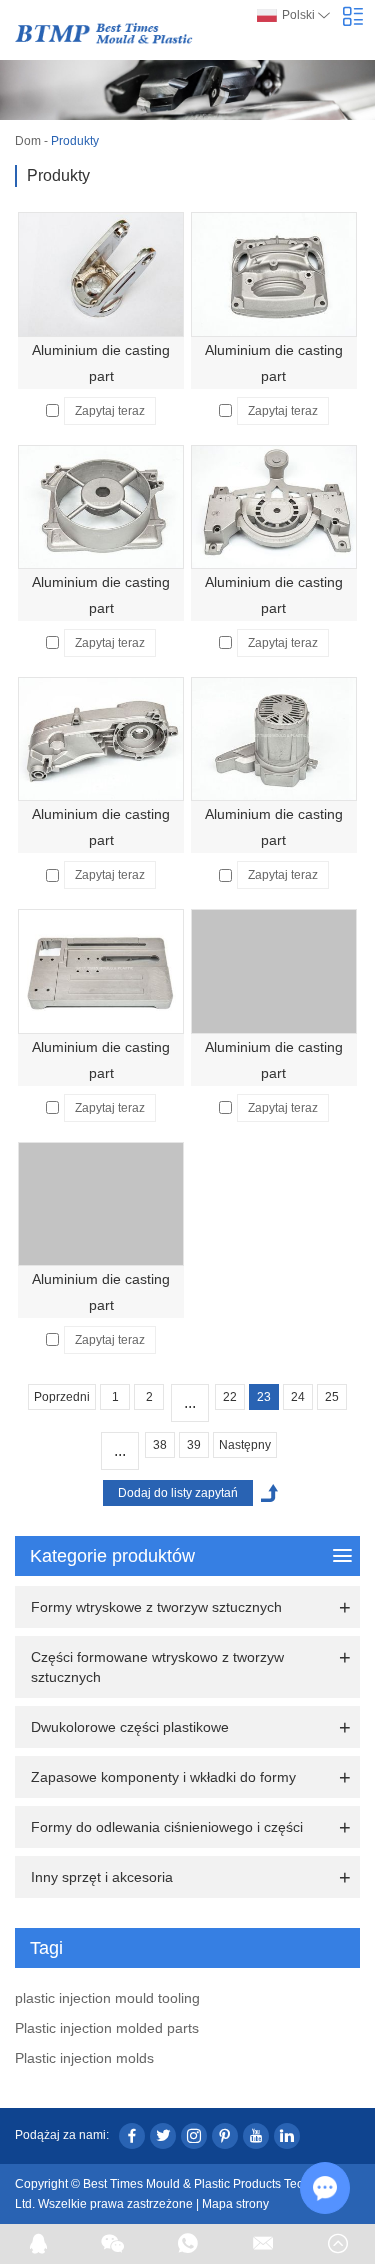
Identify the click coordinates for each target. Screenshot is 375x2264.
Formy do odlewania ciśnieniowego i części (167, 1827)
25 (332, 1397)
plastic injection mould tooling (107, 1998)
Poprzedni (62, 1397)
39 (194, 1445)
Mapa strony (235, 2204)
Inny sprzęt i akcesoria (102, 1877)
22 (230, 1397)
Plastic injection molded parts (107, 2028)
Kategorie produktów (112, 1556)
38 (160, 1445)
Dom (28, 141)
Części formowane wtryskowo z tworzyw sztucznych (157, 1667)
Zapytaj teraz (110, 411)
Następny (245, 1445)
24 (298, 1397)
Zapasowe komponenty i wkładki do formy (163, 1777)
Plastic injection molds (84, 2058)
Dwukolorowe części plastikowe (130, 1727)
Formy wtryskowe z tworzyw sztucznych (156, 1607)
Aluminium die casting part (101, 363)
